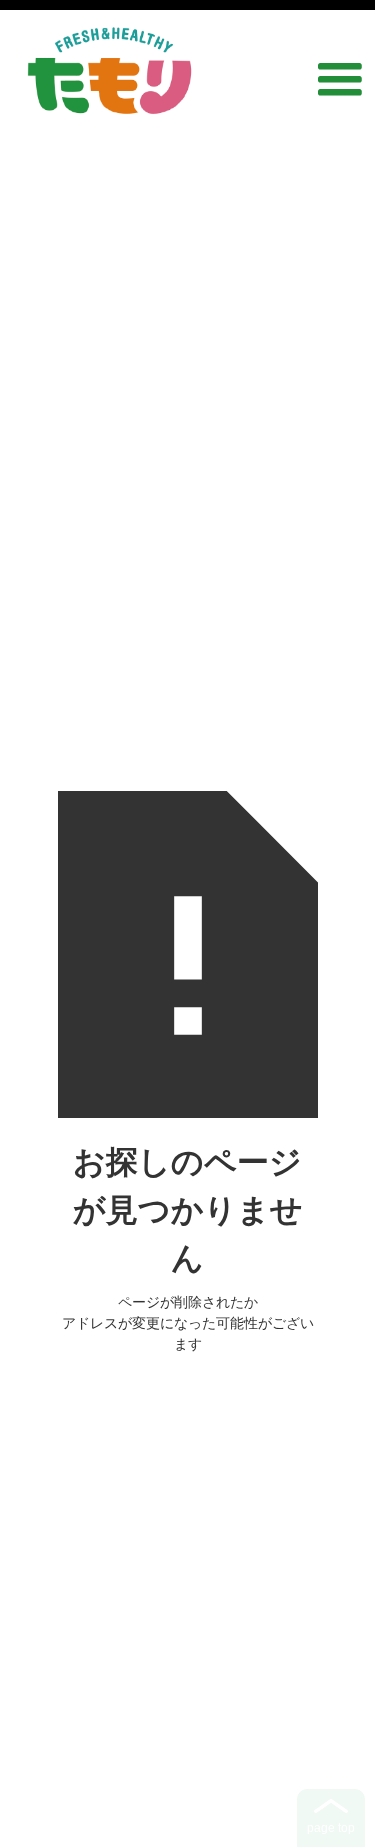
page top (331, 1828)
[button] (340, 72)
